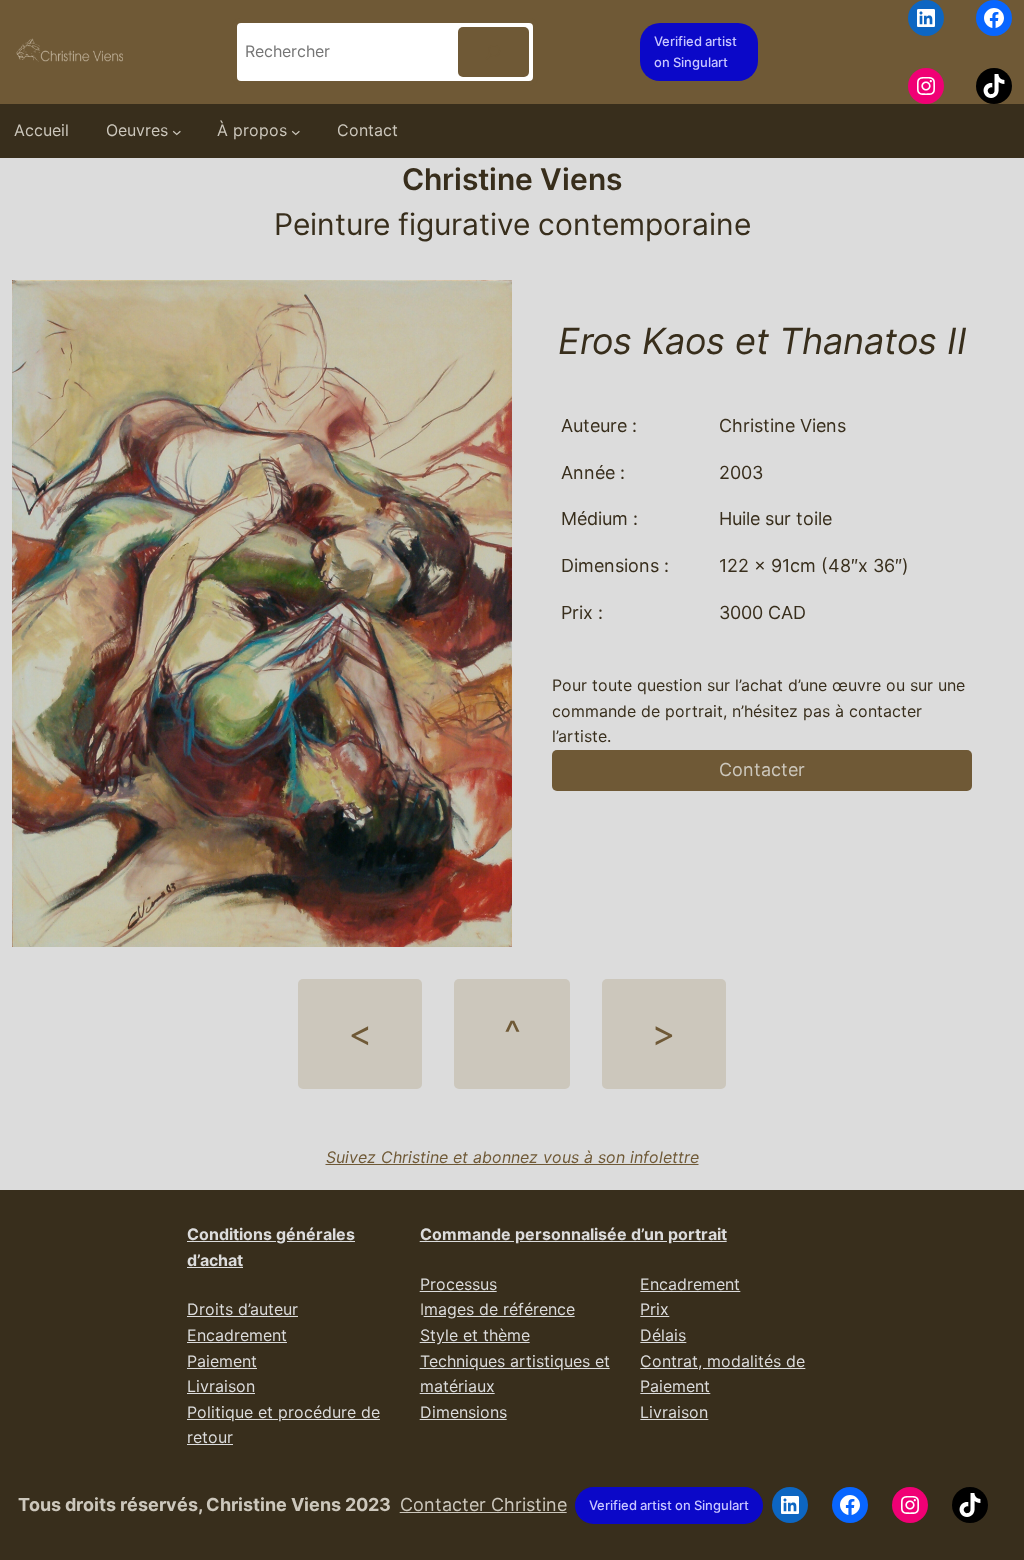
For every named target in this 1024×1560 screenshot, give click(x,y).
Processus (458, 1284)
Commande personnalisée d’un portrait (573, 1234)
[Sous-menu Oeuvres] (177, 131)
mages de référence (499, 1309)
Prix (654, 1309)
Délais (663, 1335)
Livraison (221, 1386)
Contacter (762, 769)
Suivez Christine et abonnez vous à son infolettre (512, 1157)
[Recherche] (493, 51)
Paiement (222, 1361)
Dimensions (463, 1412)
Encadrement (237, 1335)
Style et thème (475, 1335)
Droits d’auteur (242, 1309)
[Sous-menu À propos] (296, 131)
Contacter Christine (483, 1504)
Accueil (41, 130)
